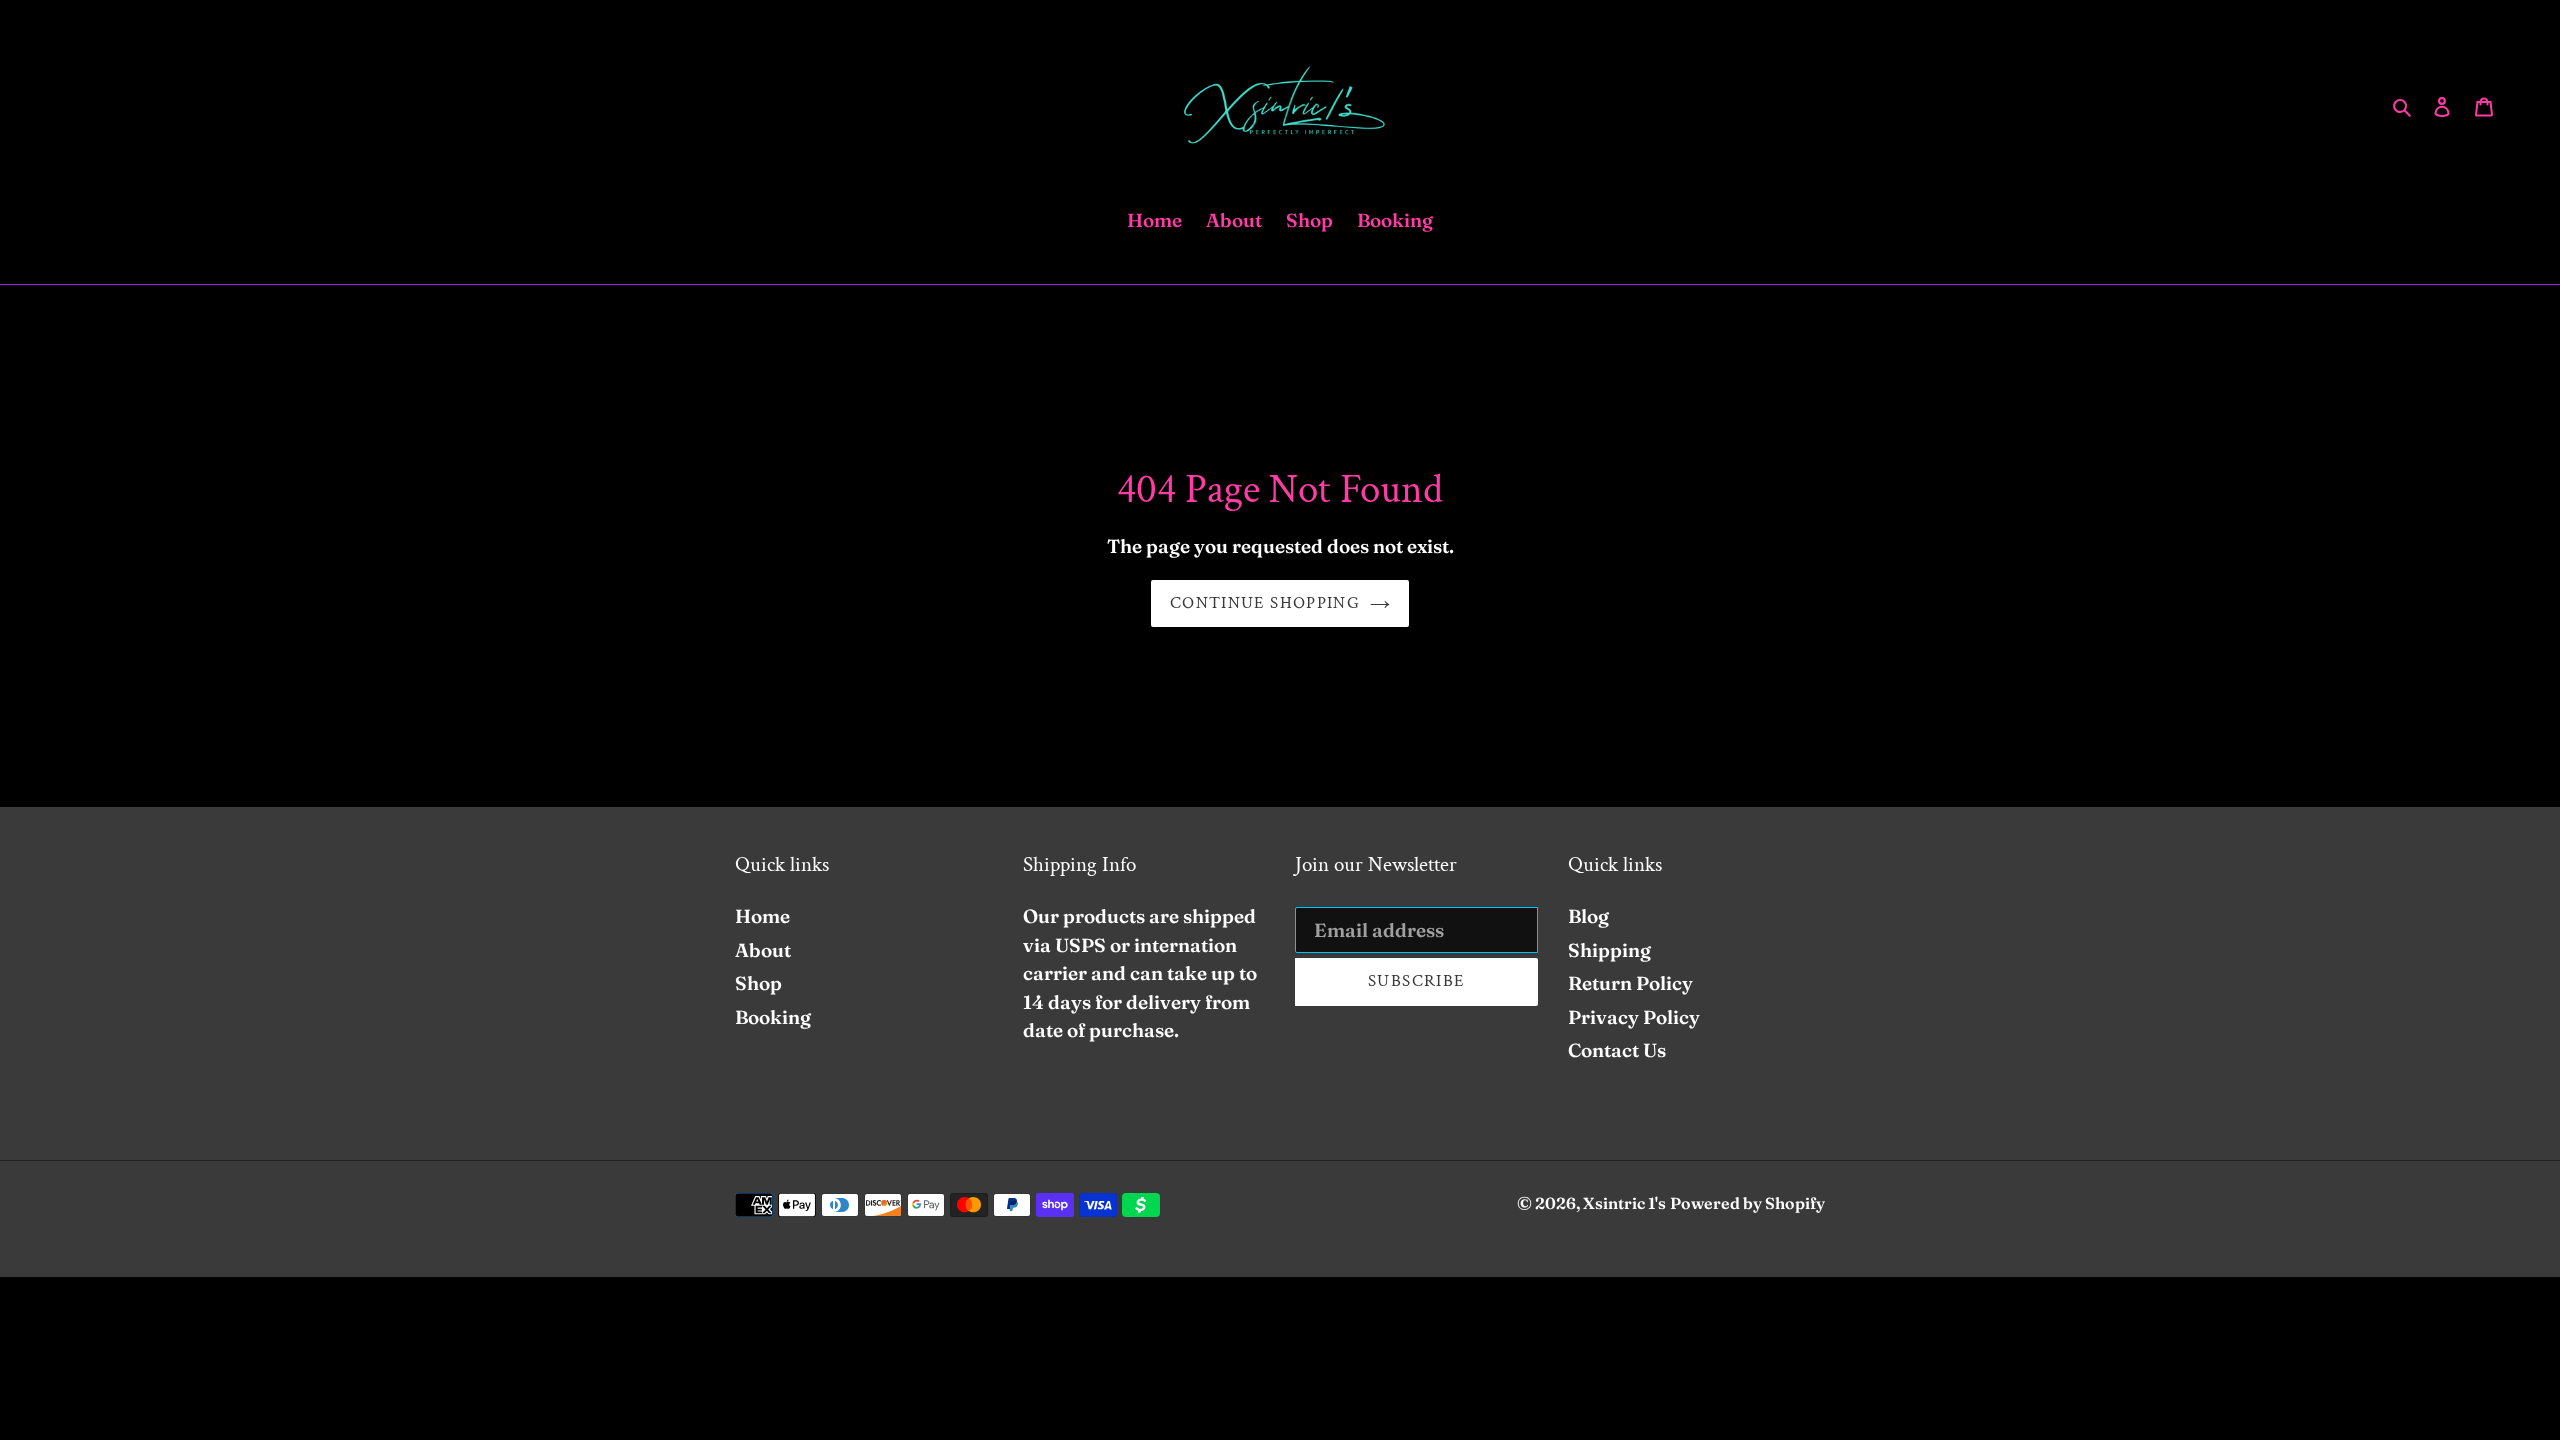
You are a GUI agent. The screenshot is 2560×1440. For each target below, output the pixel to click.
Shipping (1609, 950)
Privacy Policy (1634, 1017)
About (763, 950)
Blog (1588, 916)
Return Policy (1630, 983)
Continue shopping (1265, 603)
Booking (773, 1017)
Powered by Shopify (1747, 1203)
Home (762, 916)
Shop (758, 983)
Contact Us (1617, 1050)
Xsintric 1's (1624, 1203)
